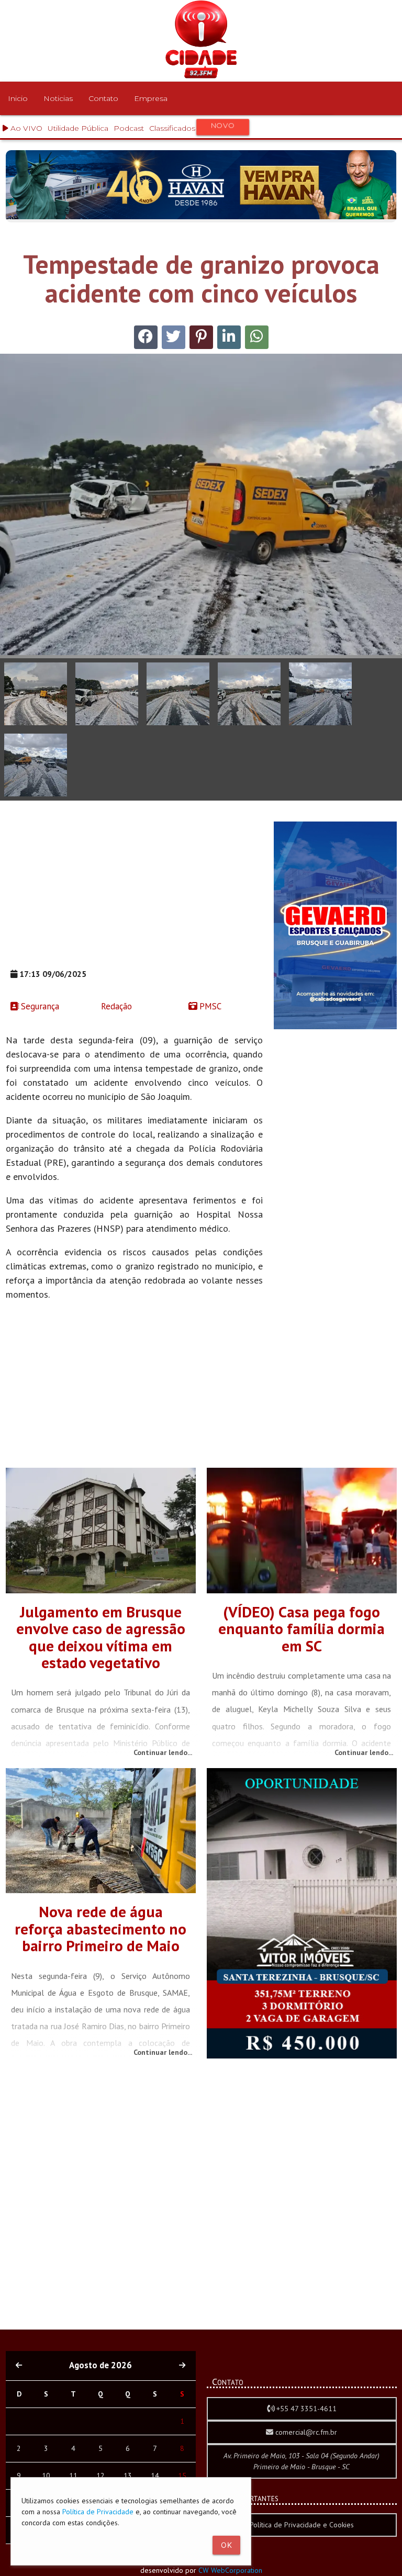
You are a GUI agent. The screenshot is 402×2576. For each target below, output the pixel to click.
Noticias (58, 98)
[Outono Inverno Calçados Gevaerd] (335, 1027)
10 (46, 2476)
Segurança (39, 1006)
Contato (103, 98)
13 (128, 2476)
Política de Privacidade (98, 2512)
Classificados (192, 127)
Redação (115, 1006)
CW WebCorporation (230, 2570)
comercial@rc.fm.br (305, 2432)
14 (155, 2476)
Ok (226, 2545)
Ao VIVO (25, 128)
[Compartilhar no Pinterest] (201, 337)
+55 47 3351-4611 (305, 2409)
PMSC (209, 1006)
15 (182, 2476)
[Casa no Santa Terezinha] (302, 2056)
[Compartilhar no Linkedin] (229, 337)
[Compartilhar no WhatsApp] (257, 337)
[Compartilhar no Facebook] (146, 337)
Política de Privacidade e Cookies (302, 2525)
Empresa (151, 98)
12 (100, 2476)
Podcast (129, 128)
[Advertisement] (134, 895)
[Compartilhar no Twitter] (174, 337)
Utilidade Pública (78, 128)
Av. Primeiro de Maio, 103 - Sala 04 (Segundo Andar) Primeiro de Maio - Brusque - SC (301, 2461)
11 (73, 2476)
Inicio (18, 98)
